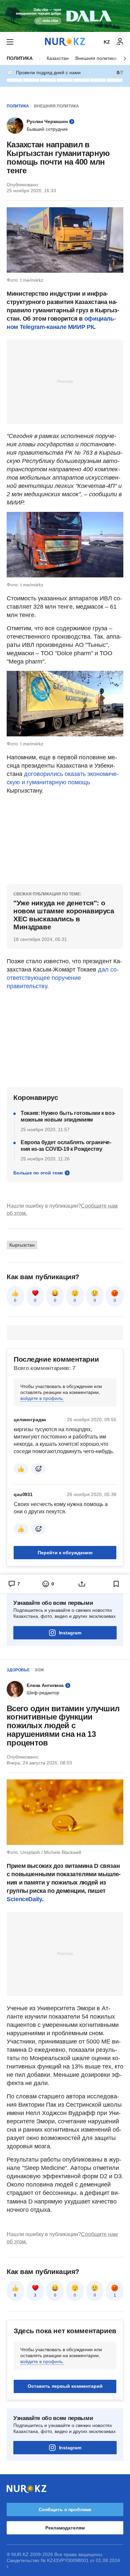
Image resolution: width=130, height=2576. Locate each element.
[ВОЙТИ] (120, 42)
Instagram (70, 1633)
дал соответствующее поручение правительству (63, 978)
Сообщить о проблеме (65, 2509)
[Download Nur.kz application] (65, 16)
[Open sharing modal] (82, 1584)
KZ (107, 42)
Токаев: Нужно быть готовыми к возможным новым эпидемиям (68, 1116)
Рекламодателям (65, 2528)
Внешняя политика (96, 58)
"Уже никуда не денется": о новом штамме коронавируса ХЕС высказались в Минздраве (64, 915)
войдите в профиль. (42, 1398)
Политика (20, 58)
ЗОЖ (39, 1670)
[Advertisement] (65, 381)
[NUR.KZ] (65, 42)
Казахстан (58, 58)
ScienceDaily (24, 1899)
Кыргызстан (22, 1245)
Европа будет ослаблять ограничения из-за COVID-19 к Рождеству (66, 1146)
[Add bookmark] (116, 1584)
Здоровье (18, 1670)
